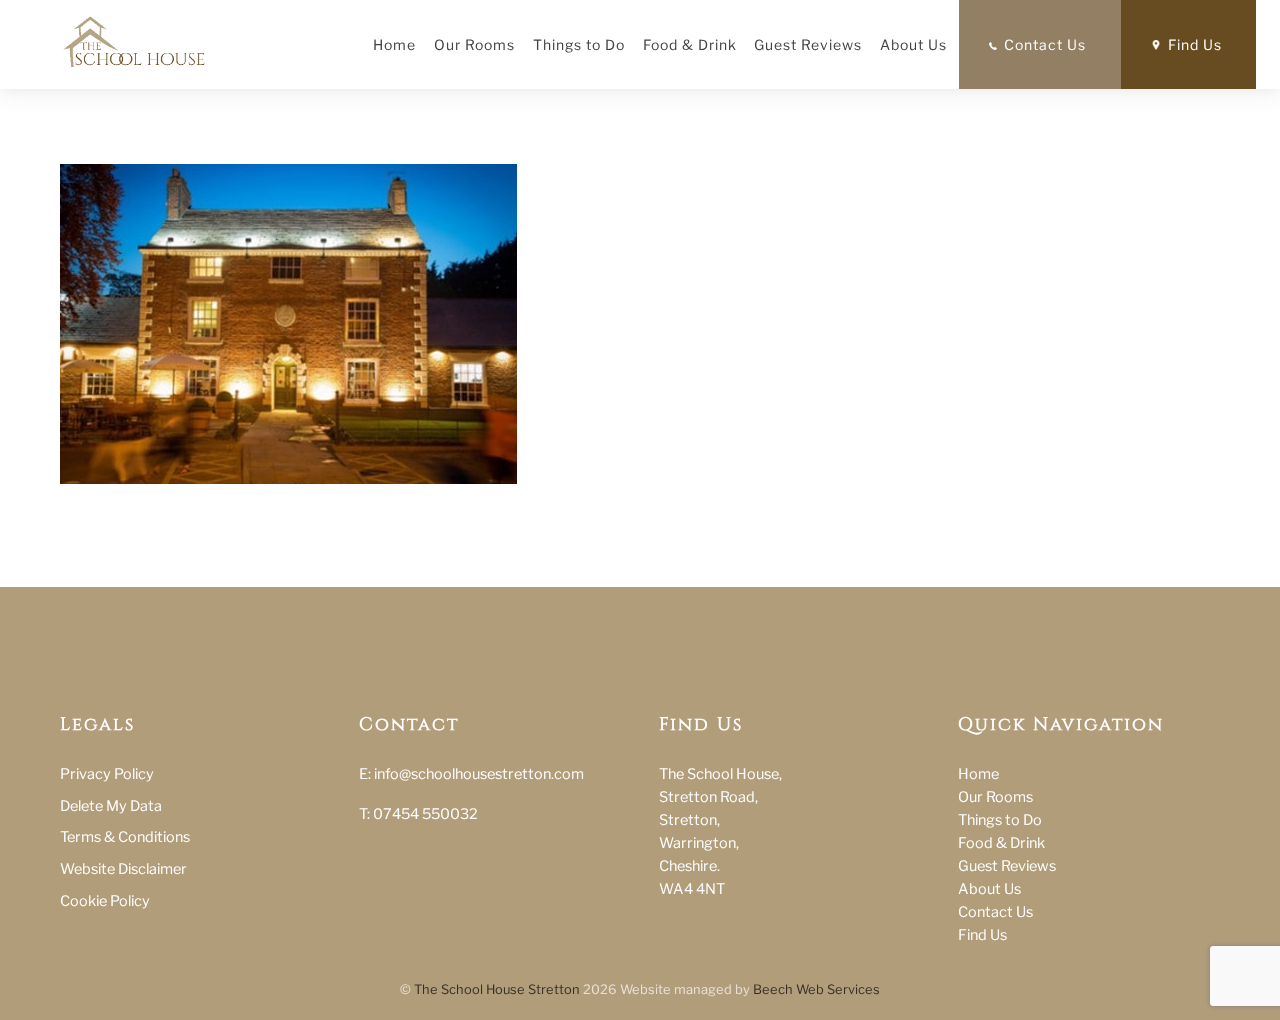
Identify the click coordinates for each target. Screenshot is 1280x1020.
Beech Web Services (816, 989)
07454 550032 (425, 814)
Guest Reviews (808, 44)
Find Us (1195, 44)
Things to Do (579, 44)
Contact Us (1045, 44)
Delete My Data (111, 806)
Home (394, 44)
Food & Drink (690, 44)
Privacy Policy (107, 774)
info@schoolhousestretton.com (479, 774)
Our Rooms (474, 44)
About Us (913, 44)
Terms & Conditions (125, 837)
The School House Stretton (497, 989)
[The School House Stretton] (134, 37)
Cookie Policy (105, 901)
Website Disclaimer (123, 869)
